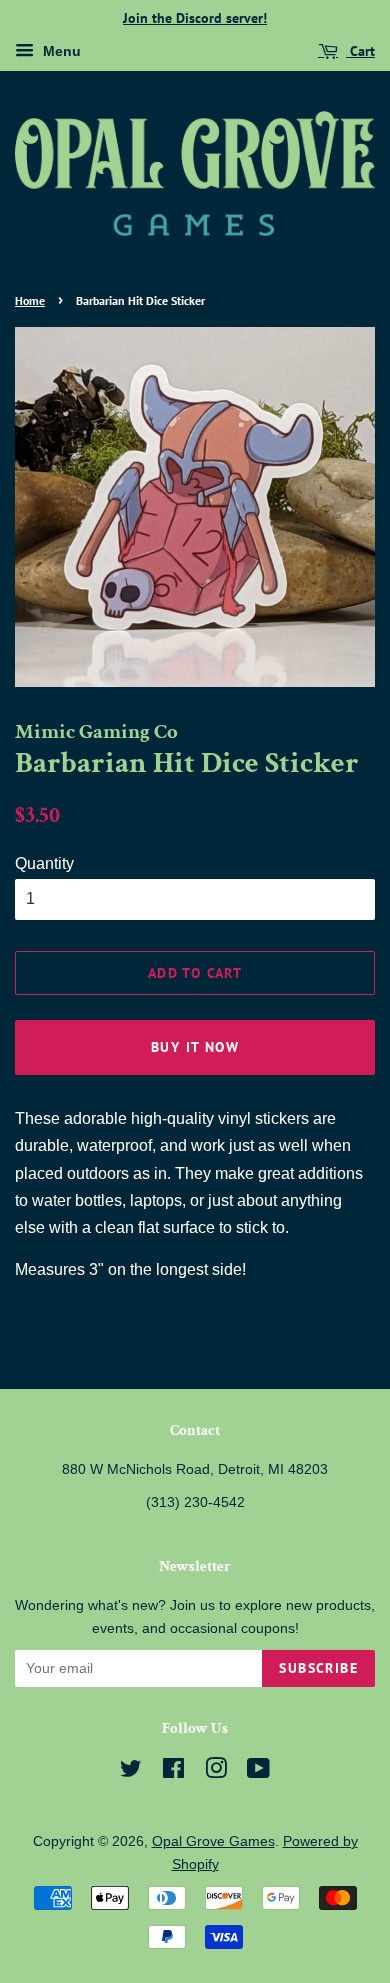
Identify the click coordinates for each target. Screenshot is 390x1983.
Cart (360, 51)
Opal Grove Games (213, 1841)
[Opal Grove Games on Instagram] (216, 1772)
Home (30, 300)
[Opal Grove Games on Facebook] (173, 1772)
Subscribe (318, 1668)
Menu (60, 51)
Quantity (44, 863)
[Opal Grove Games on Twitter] (131, 1772)
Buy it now (195, 1047)
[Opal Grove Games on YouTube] (258, 1772)
